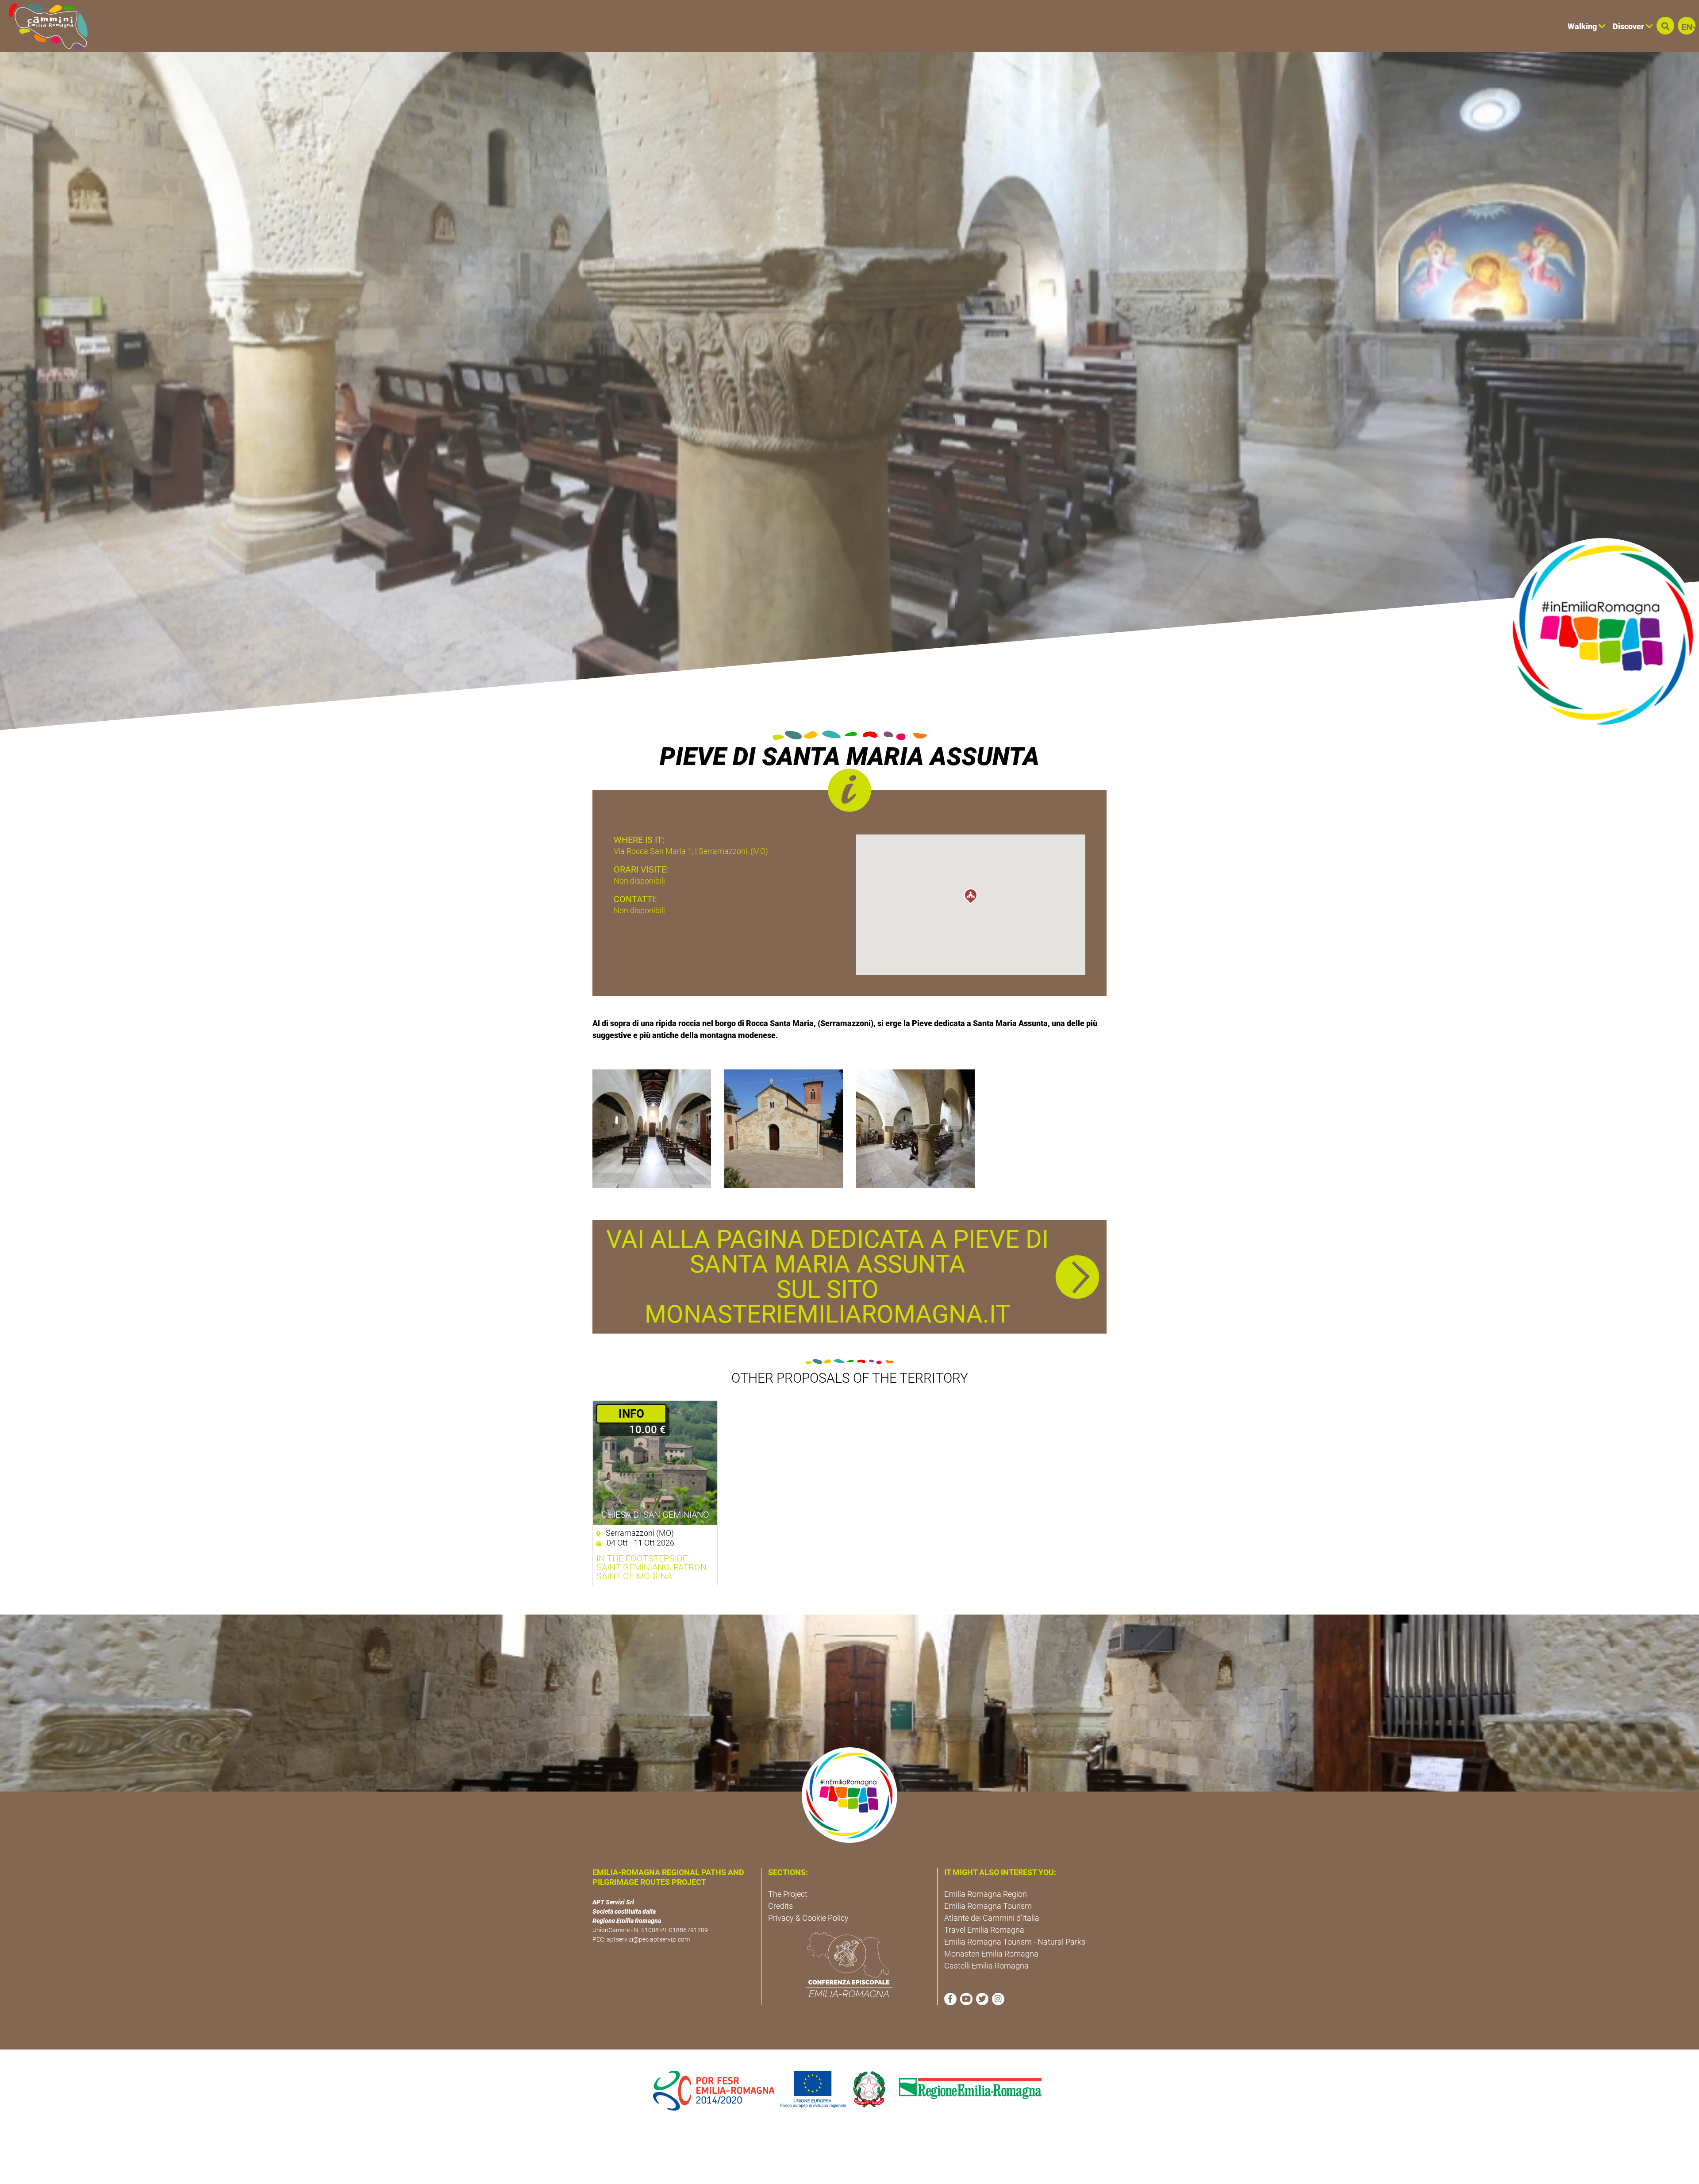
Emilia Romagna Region (986, 1894)
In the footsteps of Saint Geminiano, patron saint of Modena (652, 1567)
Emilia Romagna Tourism (988, 1906)
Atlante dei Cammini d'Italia (992, 1918)
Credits (780, 1906)
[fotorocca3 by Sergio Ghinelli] (652, 1128)
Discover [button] (1629, 26)
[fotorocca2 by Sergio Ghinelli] (915, 1128)
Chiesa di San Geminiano (655, 1515)
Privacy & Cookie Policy (808, 1918)
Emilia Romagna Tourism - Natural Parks (1015, 1942)
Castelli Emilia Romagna (986, 1966)
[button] (1665, 26)
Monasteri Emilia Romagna (991, 1954)
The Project (788, 1894)
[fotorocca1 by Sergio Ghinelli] (784, 1128)
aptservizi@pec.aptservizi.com (648, 1939)
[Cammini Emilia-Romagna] (44, 26)
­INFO (631, 1414)
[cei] (849, 1965)
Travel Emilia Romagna (984, 1930)
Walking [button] (1583, 26)
